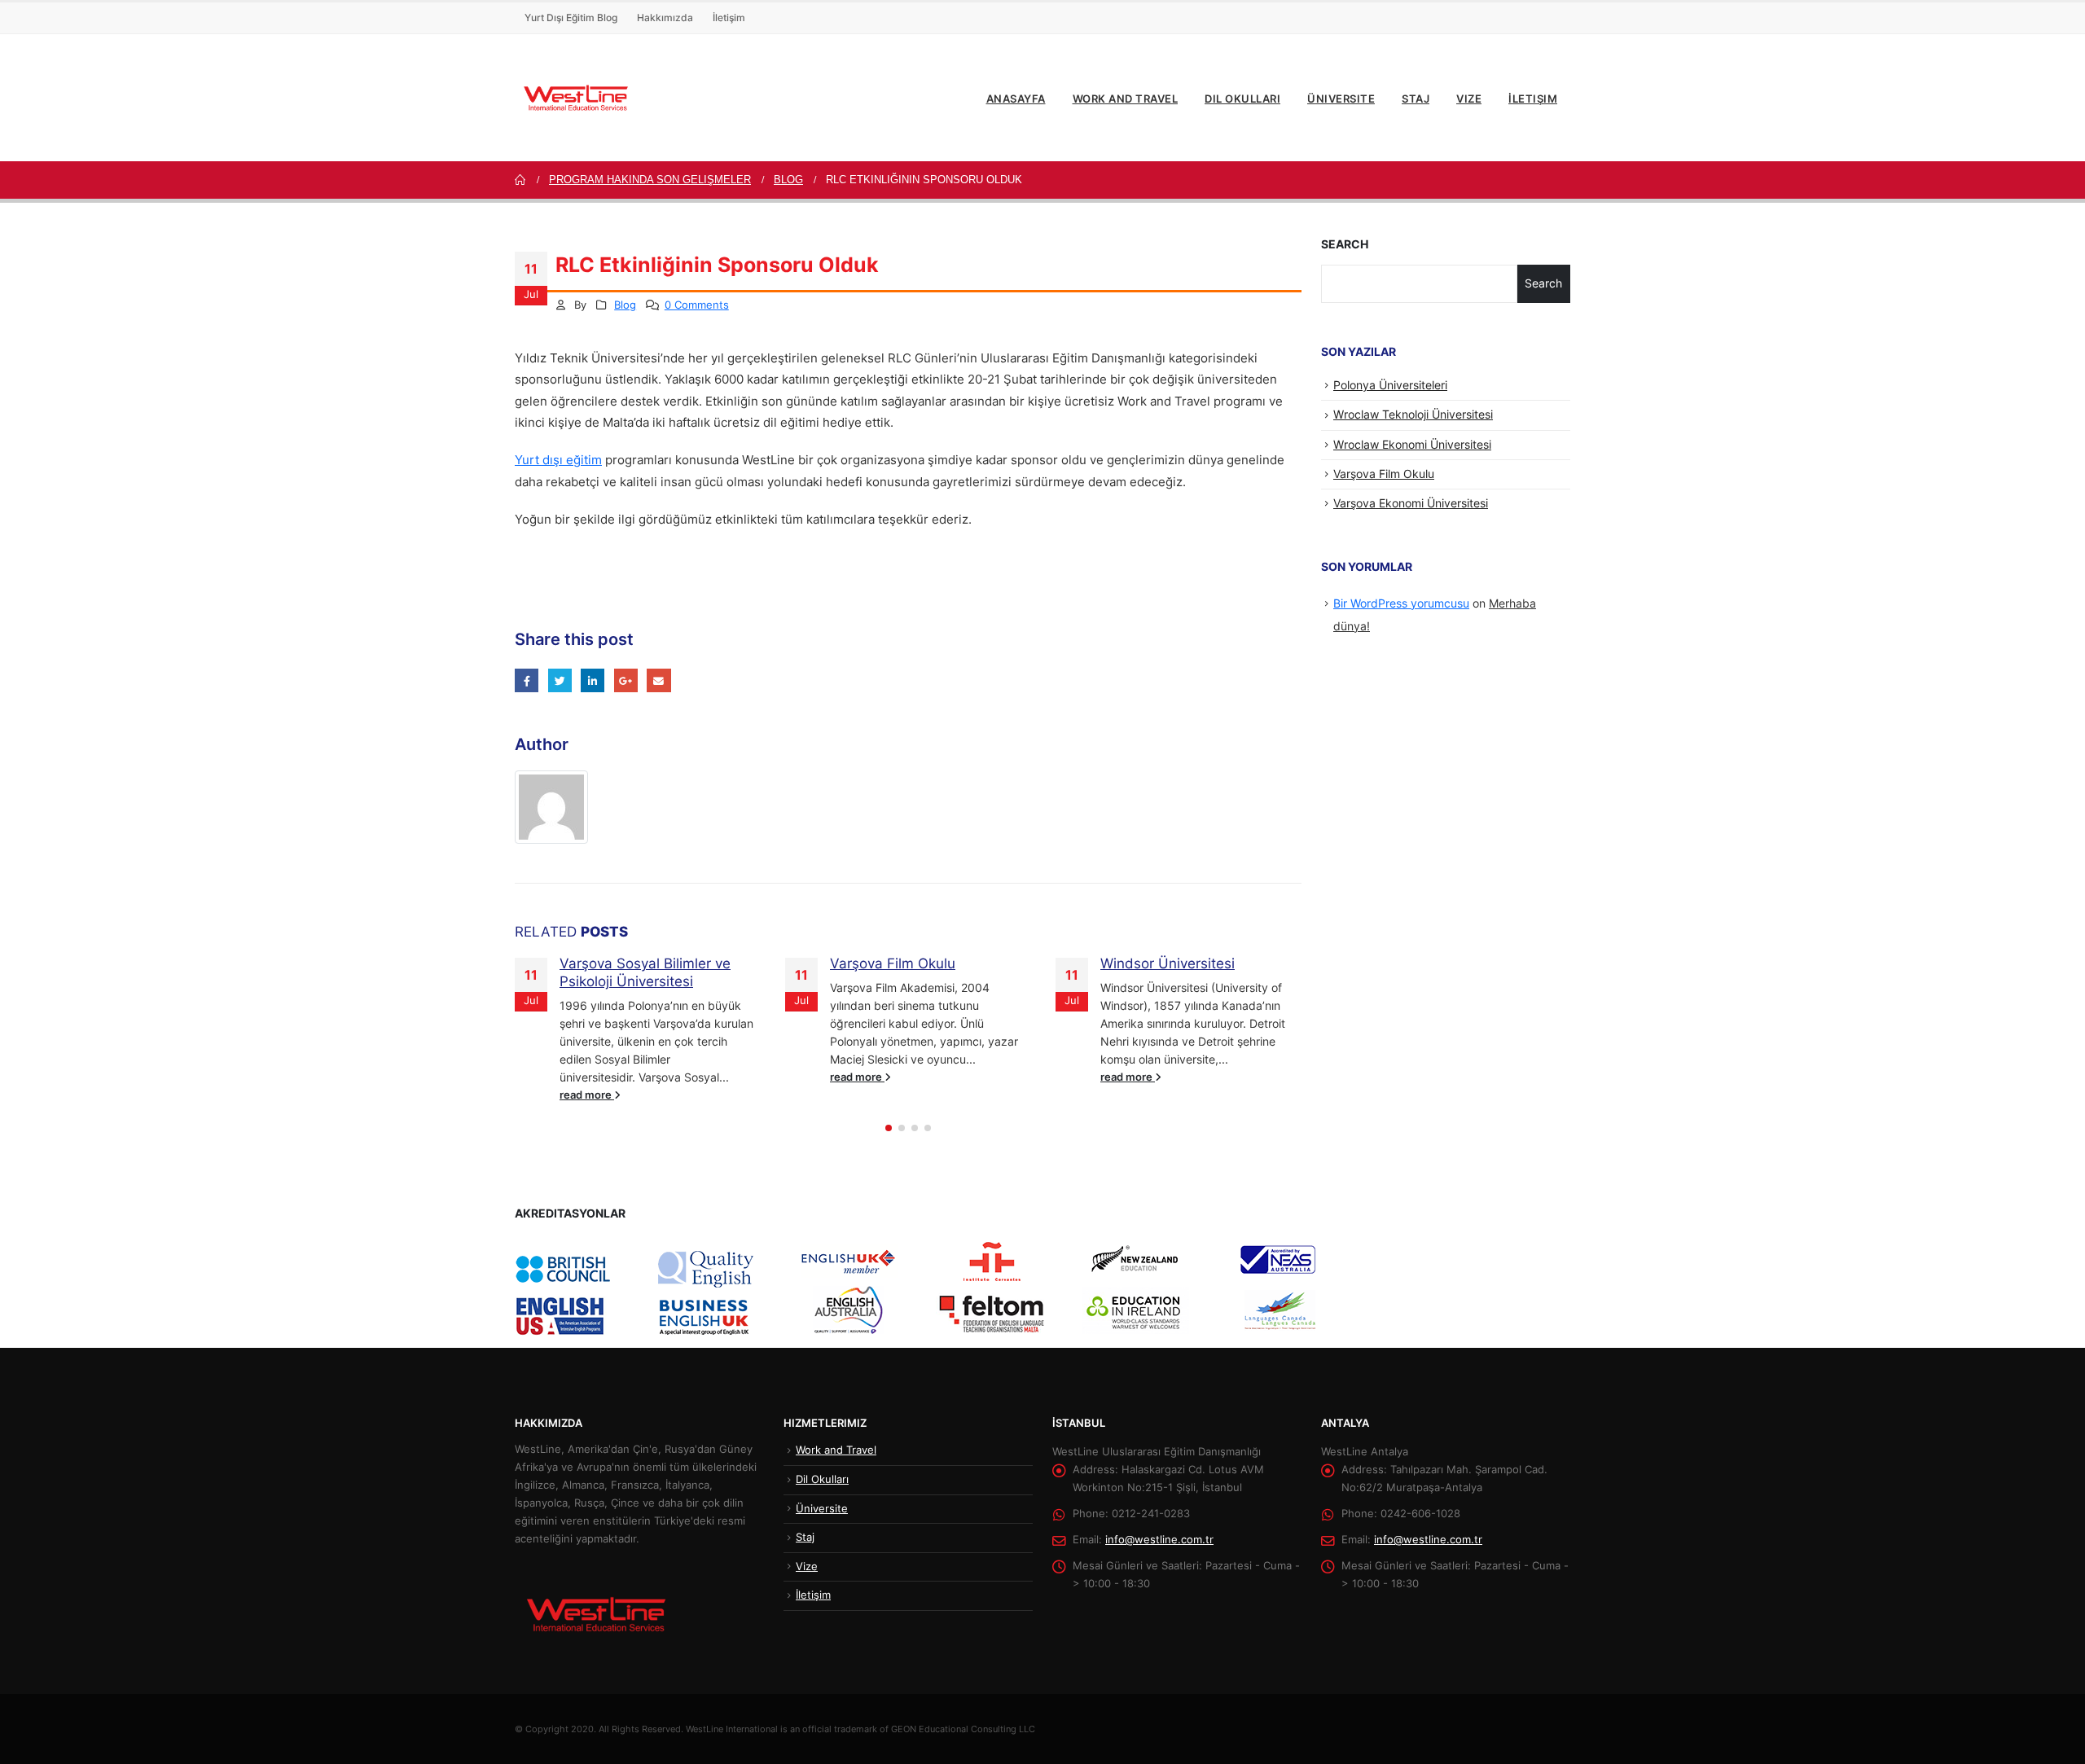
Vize (1469, 99)
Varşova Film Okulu (893, 963)
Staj (1416, 99)
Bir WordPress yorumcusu (1401, 603)
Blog (625, 305)
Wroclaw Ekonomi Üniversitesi (1412, 444)
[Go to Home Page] (520, 180)
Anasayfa (1016, 99)
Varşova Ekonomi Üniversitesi (1411, 503)
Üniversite (1341, 99)
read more (587, 1095)
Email (658, 680)
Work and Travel (1126, 99)
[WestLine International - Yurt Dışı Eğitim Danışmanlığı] (576, 98)
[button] (889, 1128)
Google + (626, 680)
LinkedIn (593, 680)
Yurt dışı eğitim (558, 460)
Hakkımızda (665, 18)
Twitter (560, 680)
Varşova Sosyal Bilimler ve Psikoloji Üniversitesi (645, 972)
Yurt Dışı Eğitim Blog (571, 18)
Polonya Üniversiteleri (1390, 385)
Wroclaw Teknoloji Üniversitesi (1413, 414)
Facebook (527, 680)
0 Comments (697, 305)
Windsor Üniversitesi (1168, 963)
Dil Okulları (1242, 99)
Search (1345, 244)
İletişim (729, 18)
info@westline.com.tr (1159, 1540)
